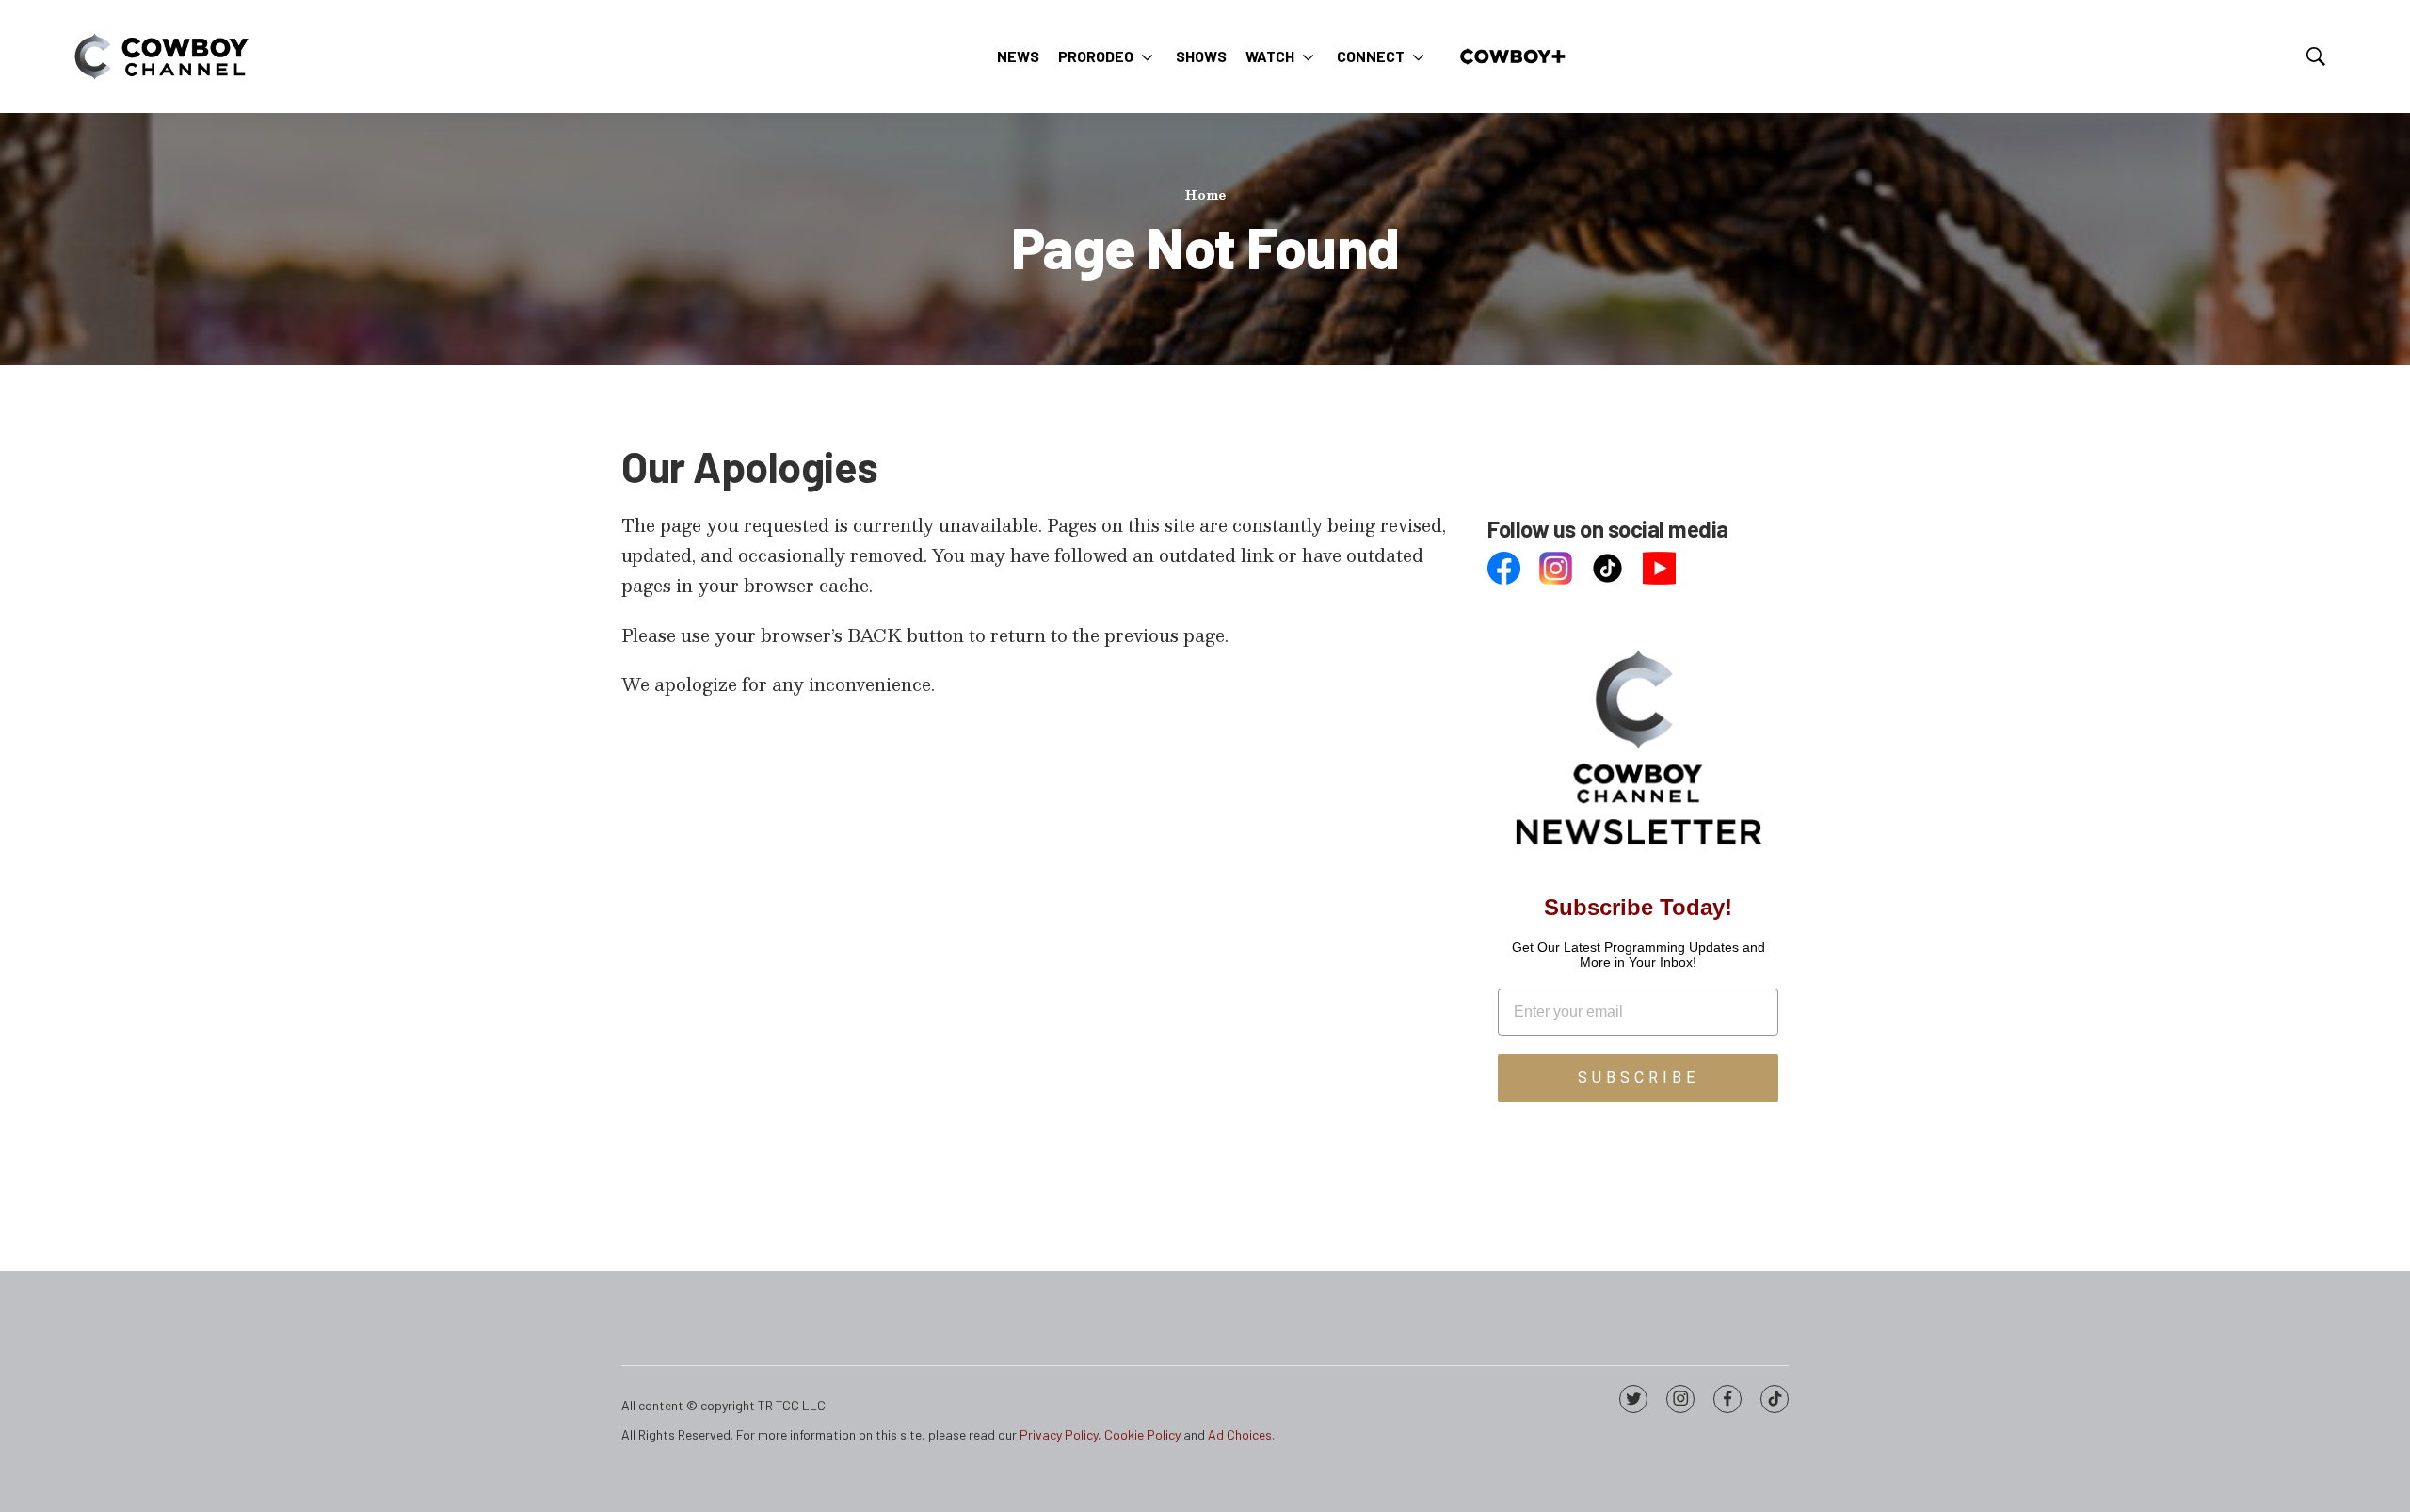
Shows (1201, 56)
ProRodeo (1096, 56)
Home (1205, 195)
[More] (1147, 56)
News (1018, 56)
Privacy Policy (1059, 1434)
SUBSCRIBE (1639, 1078)
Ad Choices (1240, 1434)
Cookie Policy (1142, 1434)
